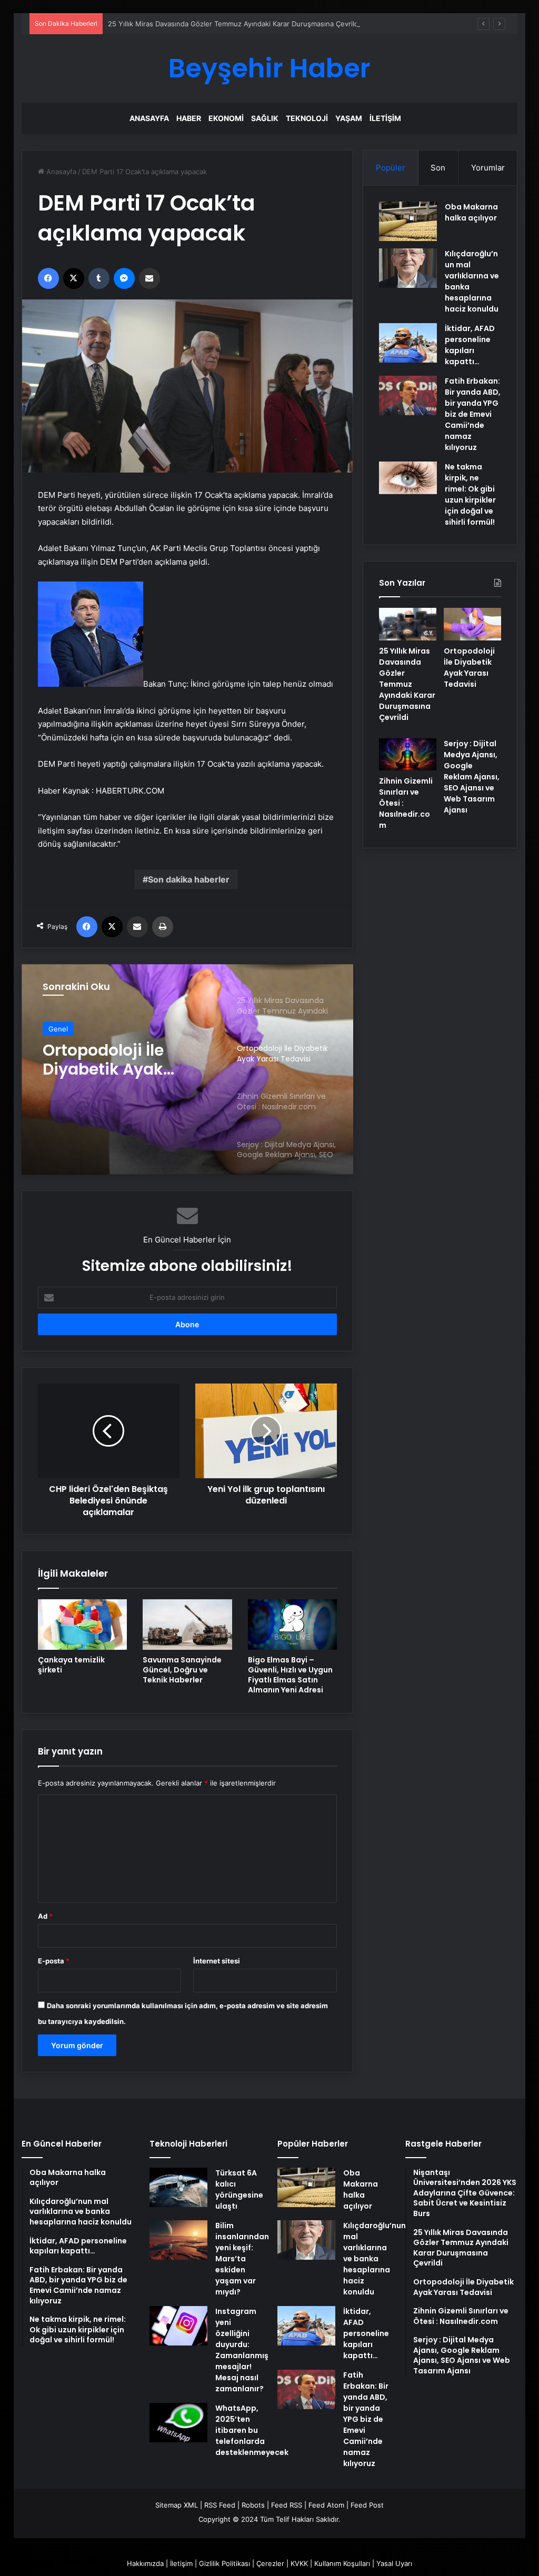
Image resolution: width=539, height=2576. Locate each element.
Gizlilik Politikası (224, 2563)
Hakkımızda (145, 2563)
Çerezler (270, 2563)
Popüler (391, 168)
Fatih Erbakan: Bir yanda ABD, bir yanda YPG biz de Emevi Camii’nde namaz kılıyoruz (473, 414)
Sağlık (265, 118)
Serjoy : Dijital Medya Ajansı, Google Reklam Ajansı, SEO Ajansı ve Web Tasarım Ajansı (472, 777)
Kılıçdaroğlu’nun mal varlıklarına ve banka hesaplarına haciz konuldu (375, 2259)
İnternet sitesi (217, 1961)
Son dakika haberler (189, 879)
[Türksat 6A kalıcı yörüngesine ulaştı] (178, 2187)
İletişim (385, 118)
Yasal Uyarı (394, 2563)
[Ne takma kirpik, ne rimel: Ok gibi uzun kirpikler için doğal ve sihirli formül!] (408, 478)
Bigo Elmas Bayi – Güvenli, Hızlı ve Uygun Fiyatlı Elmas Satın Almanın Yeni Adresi (290, 1675)
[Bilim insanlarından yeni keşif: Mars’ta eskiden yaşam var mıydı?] (178, 2240)
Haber (189, 118)
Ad (45, 1916)
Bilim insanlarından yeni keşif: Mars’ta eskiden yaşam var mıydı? (242, 2259)
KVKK (299, 2563)
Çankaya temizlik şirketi (71, 1665)
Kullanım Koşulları (342, 2563)
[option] (188, 1069)
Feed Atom (326, 2505)
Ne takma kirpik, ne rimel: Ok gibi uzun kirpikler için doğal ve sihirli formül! (470, 494)
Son (438, 168)
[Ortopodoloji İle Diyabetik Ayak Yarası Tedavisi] (472, 624)
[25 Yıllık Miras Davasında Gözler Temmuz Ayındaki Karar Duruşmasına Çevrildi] (408, 624)
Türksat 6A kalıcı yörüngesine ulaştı (239, 2189)
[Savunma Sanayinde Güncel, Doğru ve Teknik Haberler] (187, 1625)
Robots (253, 2505)
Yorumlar (488, 168)
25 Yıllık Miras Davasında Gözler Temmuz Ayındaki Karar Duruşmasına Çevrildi (234, 24)
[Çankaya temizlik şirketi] (83, 1625)
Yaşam (349, 118)
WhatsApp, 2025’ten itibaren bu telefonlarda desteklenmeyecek (252, 2430)
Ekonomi (226, 118)
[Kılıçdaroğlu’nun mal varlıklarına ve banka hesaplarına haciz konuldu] (408, 268)
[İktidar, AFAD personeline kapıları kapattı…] (408, 343)
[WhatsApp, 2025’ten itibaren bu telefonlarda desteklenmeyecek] (178, 2423)
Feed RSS (287, 2505)
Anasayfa (149, 118)
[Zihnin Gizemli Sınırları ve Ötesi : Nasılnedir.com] (408, 755)
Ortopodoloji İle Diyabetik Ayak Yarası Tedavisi (104, 1060)
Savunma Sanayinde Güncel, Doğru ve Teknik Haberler (182, 1670)
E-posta (54, 1961)
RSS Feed (220, 2505)
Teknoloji (307, 118)
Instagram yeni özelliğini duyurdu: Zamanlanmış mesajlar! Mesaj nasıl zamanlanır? (242, 2350)
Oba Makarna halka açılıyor (471, 212)
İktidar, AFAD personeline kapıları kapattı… (470, 345)
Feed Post (367, 2505)
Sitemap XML (177, 2505)
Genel (58, 1029)
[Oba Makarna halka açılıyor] (408, 221)
